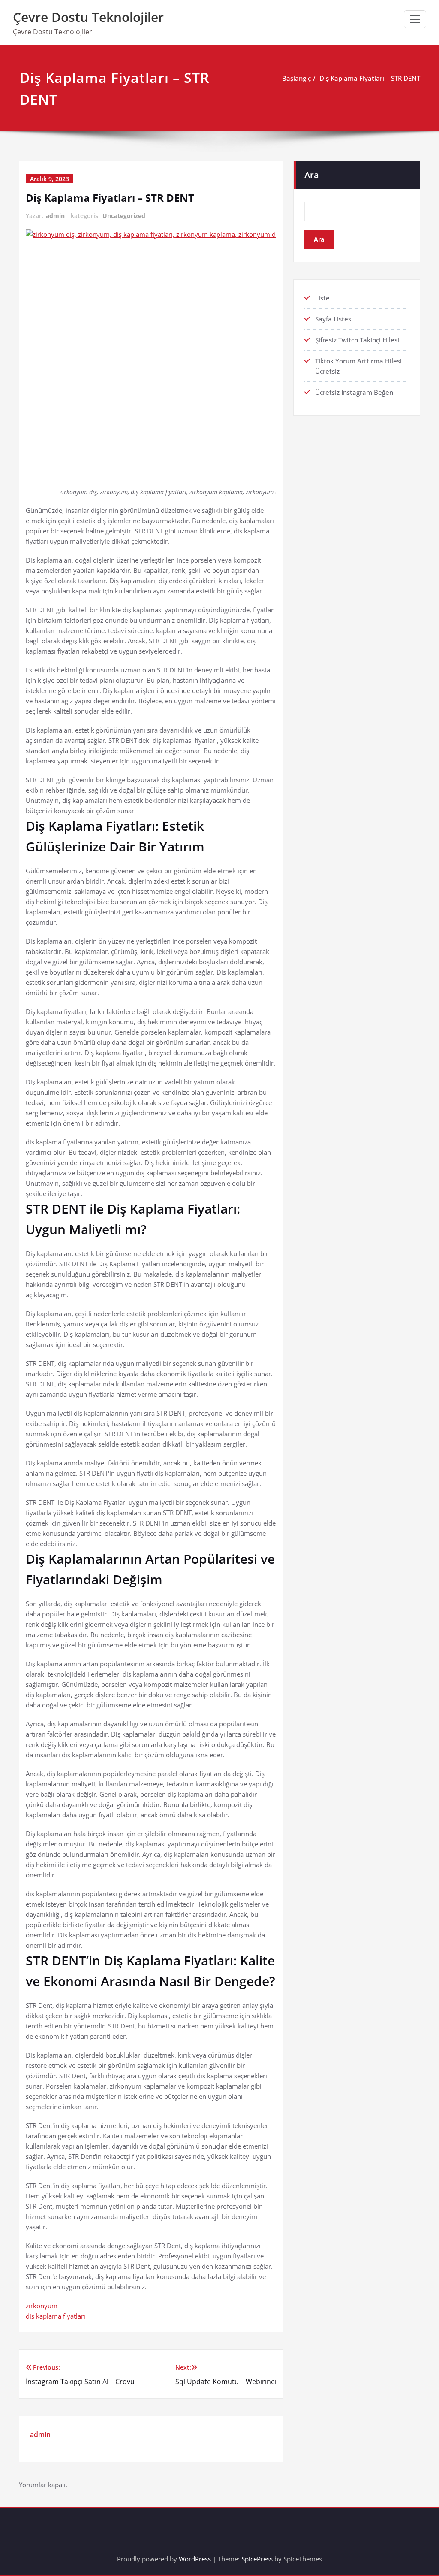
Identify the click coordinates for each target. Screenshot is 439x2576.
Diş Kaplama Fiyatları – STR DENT (370, 78)
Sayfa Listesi (334, 319)
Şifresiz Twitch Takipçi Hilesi (357, 340)
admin (55, 216)
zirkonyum (42, 2306)
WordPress (195, 2559)
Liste (322, 298)
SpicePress (257, 2559)
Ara (312, 175)
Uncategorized (124, 216)
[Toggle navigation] (415, 19)
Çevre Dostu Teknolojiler (88, 17)
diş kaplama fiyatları (56, 2316)
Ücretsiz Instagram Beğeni (355, 392)
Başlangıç (296, 78)
